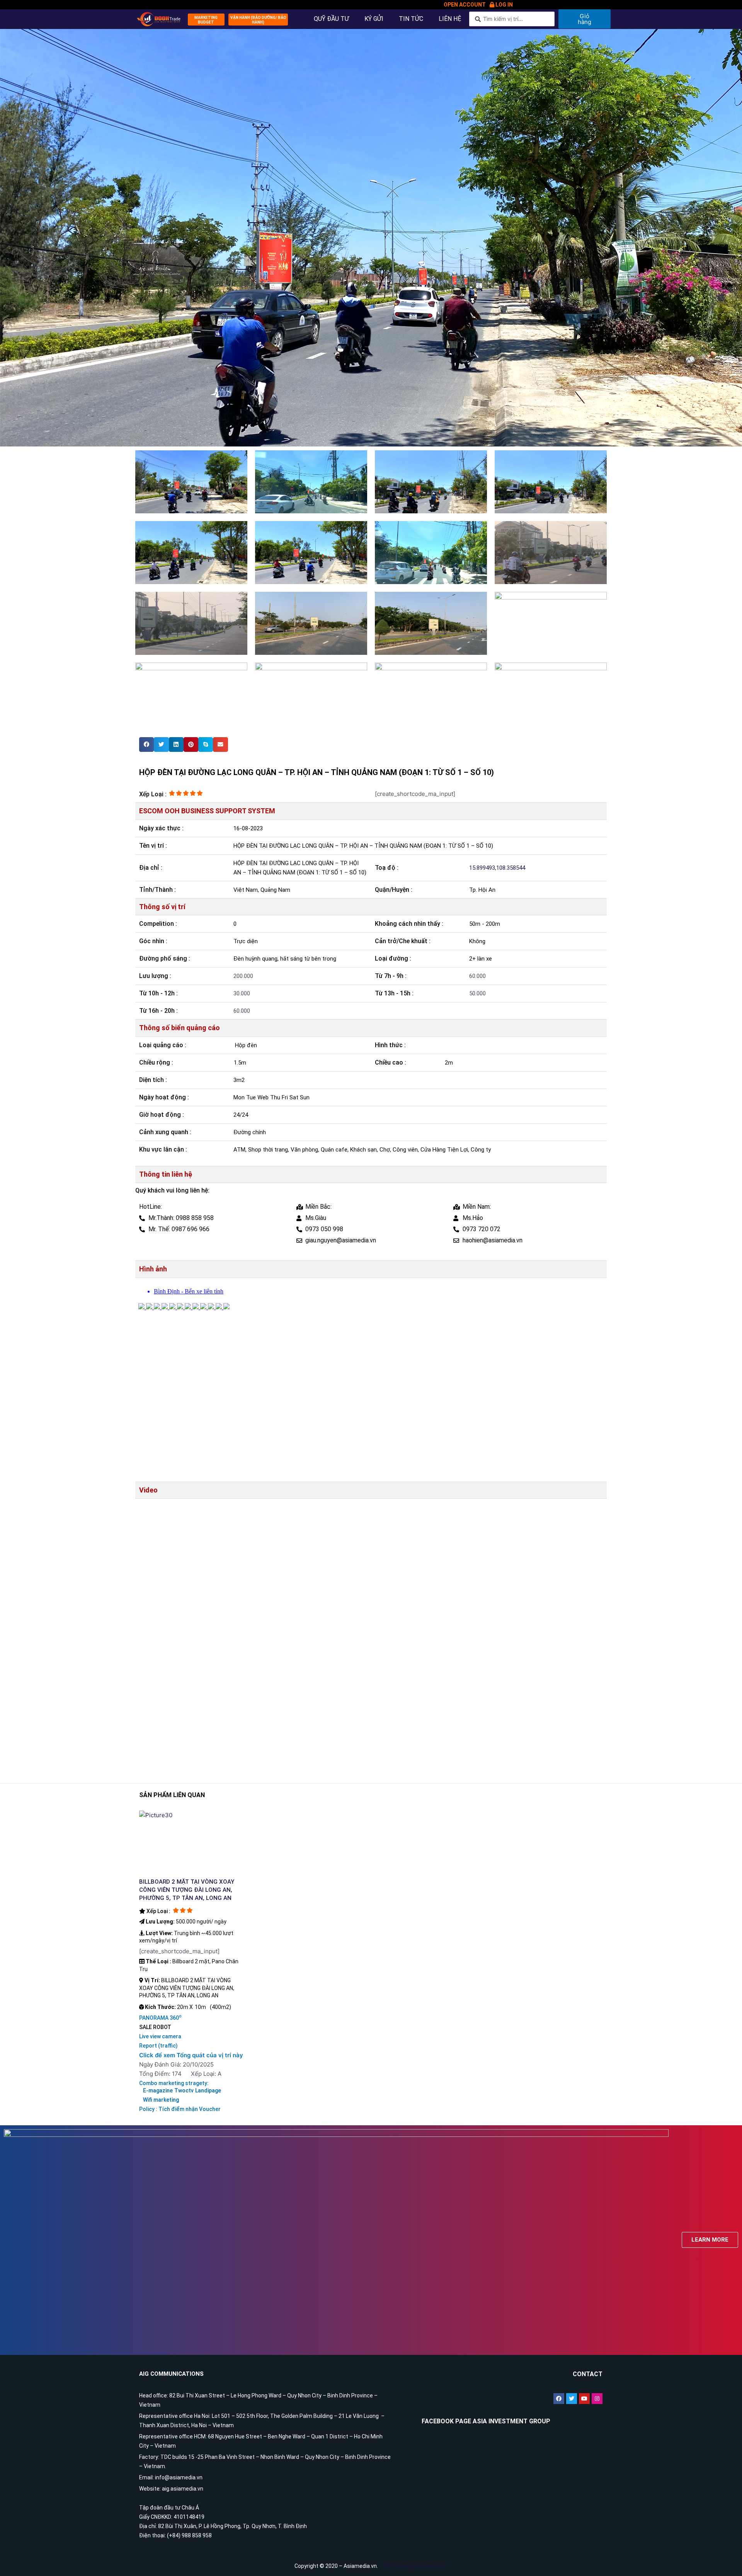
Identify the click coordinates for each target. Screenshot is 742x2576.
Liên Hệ (450, 19)
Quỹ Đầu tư (331, 19)
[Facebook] (559, 2399)
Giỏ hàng (585, 19)
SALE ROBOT (155, 2027)
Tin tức (411, 19)
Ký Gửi (374, 19)
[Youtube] (584, 2399)
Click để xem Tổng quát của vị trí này (191, 2055)
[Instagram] (597, 2399)
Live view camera (160, 2036)
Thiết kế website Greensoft (413, 2566)
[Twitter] (572, 2399)
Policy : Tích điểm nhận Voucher (180, 2109)
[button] (206, 20)
